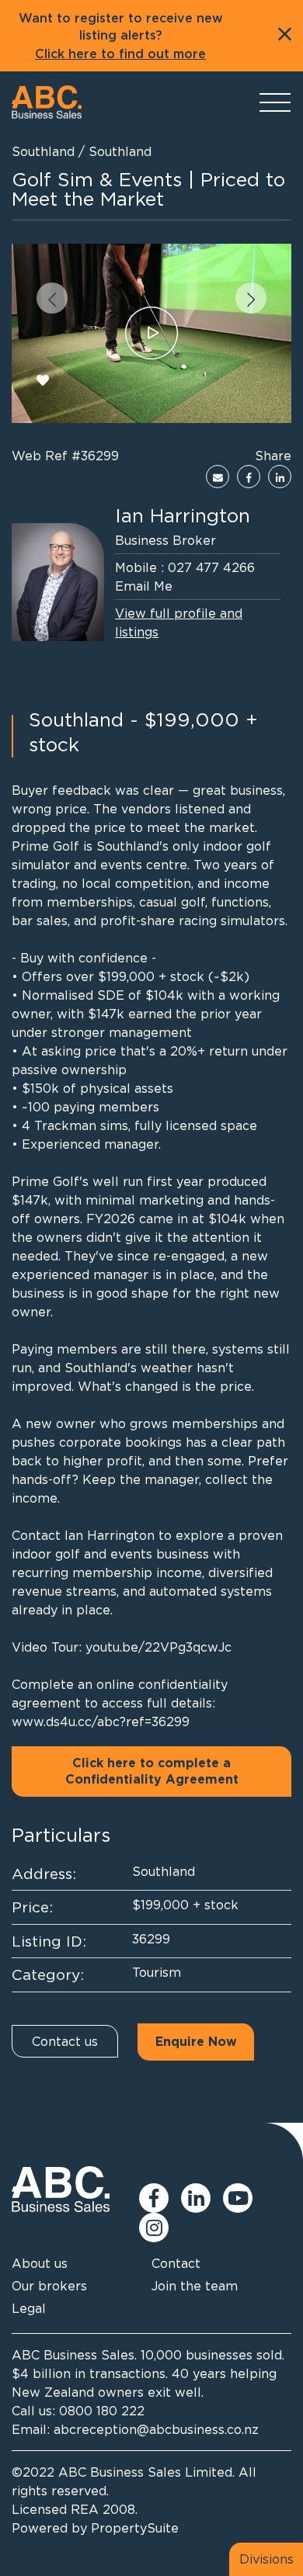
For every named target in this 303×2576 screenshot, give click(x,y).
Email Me (144, 586)
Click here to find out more (120, 54)
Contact (176, 2263)
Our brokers (49, 2286)
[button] (52, 298)
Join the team (195, 2286)
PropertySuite (135, 2528)
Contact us (65, 2041)
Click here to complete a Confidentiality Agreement (152, 1772)
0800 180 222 (102, 2411)
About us (40, 2263)
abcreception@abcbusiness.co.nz (156, 2429)
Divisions (266, 2559)
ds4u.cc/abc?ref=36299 (118, 1721)
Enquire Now (196, 2042)
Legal (29, 2308)
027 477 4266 (211, 567)
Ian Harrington (183, 515)
